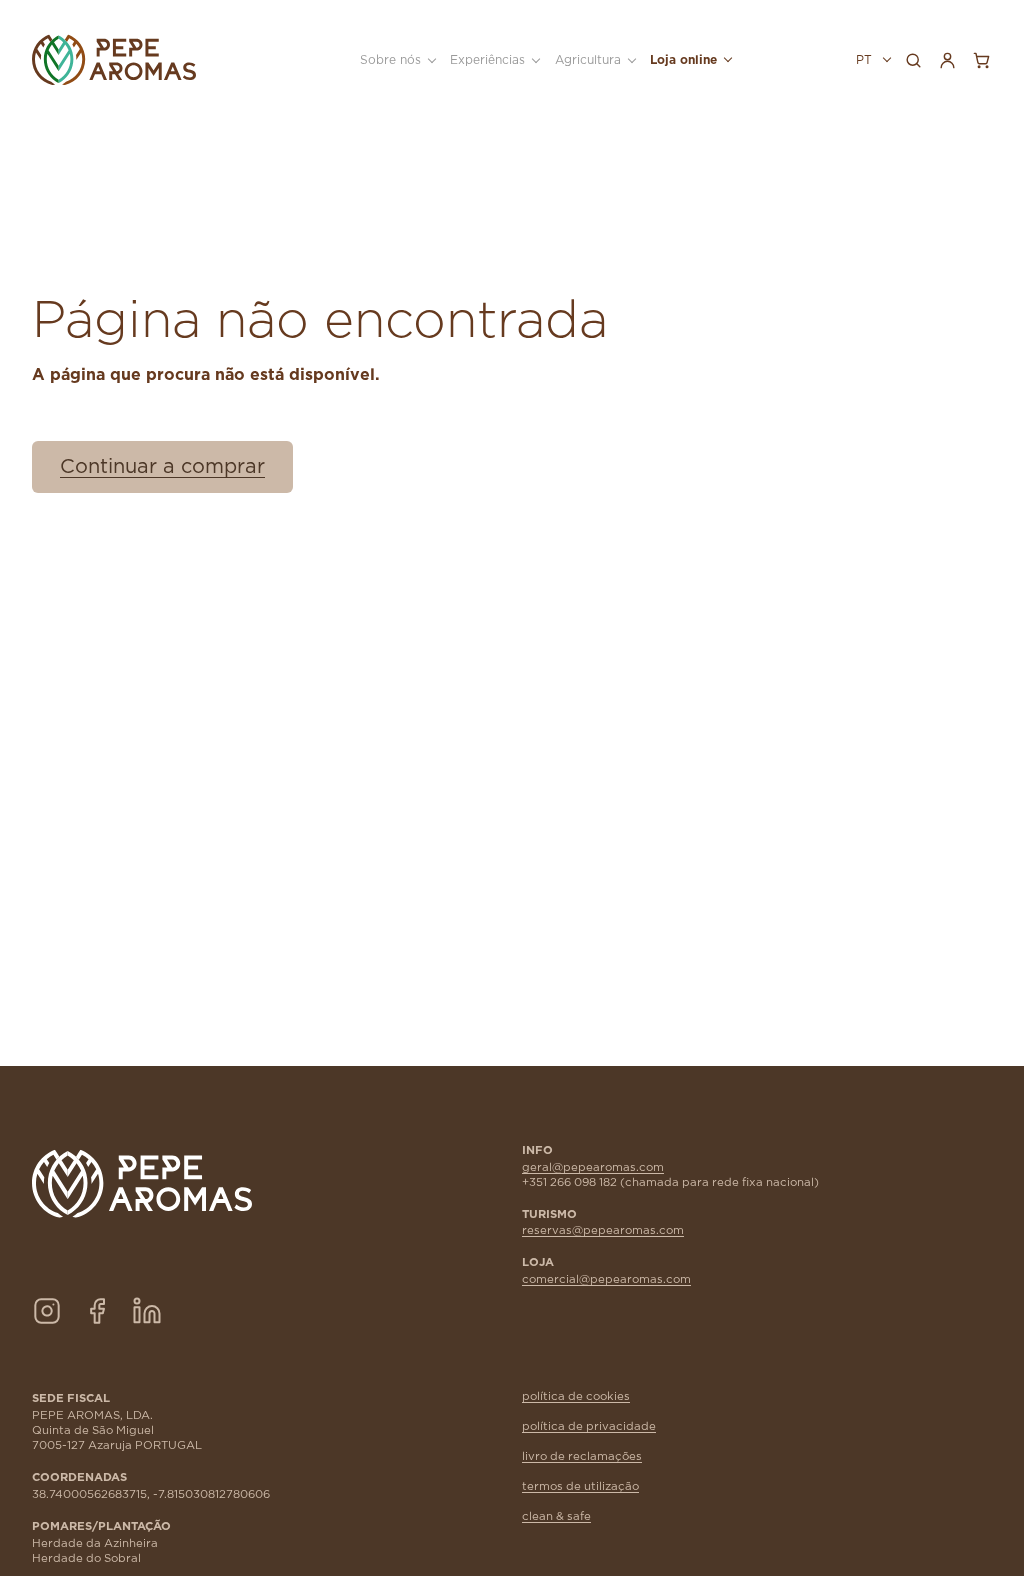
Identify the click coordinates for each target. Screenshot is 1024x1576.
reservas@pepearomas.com (603, 1230)
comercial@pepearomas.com (606, 1279)
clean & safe (556, 1516)
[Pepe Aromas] (114, 60)
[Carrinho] (981, 60)
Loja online (683, 60)
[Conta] (947, 60)
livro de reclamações (582, 1456)
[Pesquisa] (913, 60)
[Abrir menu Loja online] (726, 60)
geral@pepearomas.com (593, 1167)
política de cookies (576, 1396)
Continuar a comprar (162, 467)
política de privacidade (589, 1426)
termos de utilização (580, 1486)
